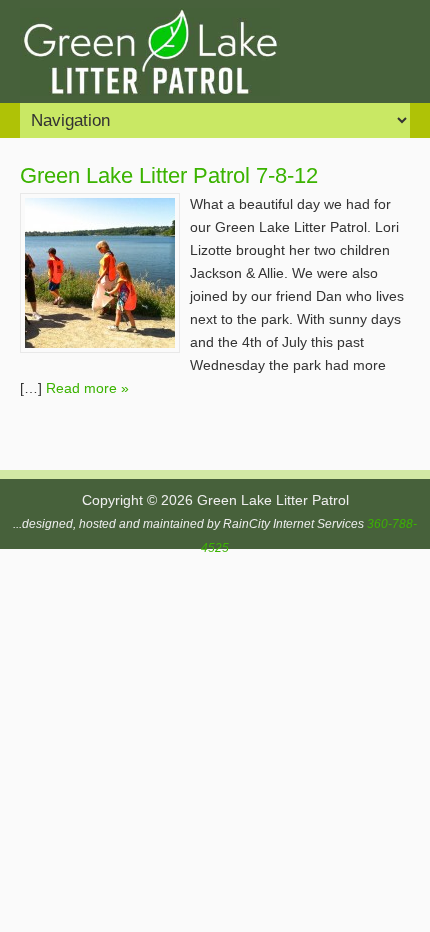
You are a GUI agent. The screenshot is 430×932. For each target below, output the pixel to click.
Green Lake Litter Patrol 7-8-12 (169, 175)
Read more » (87, 388)
